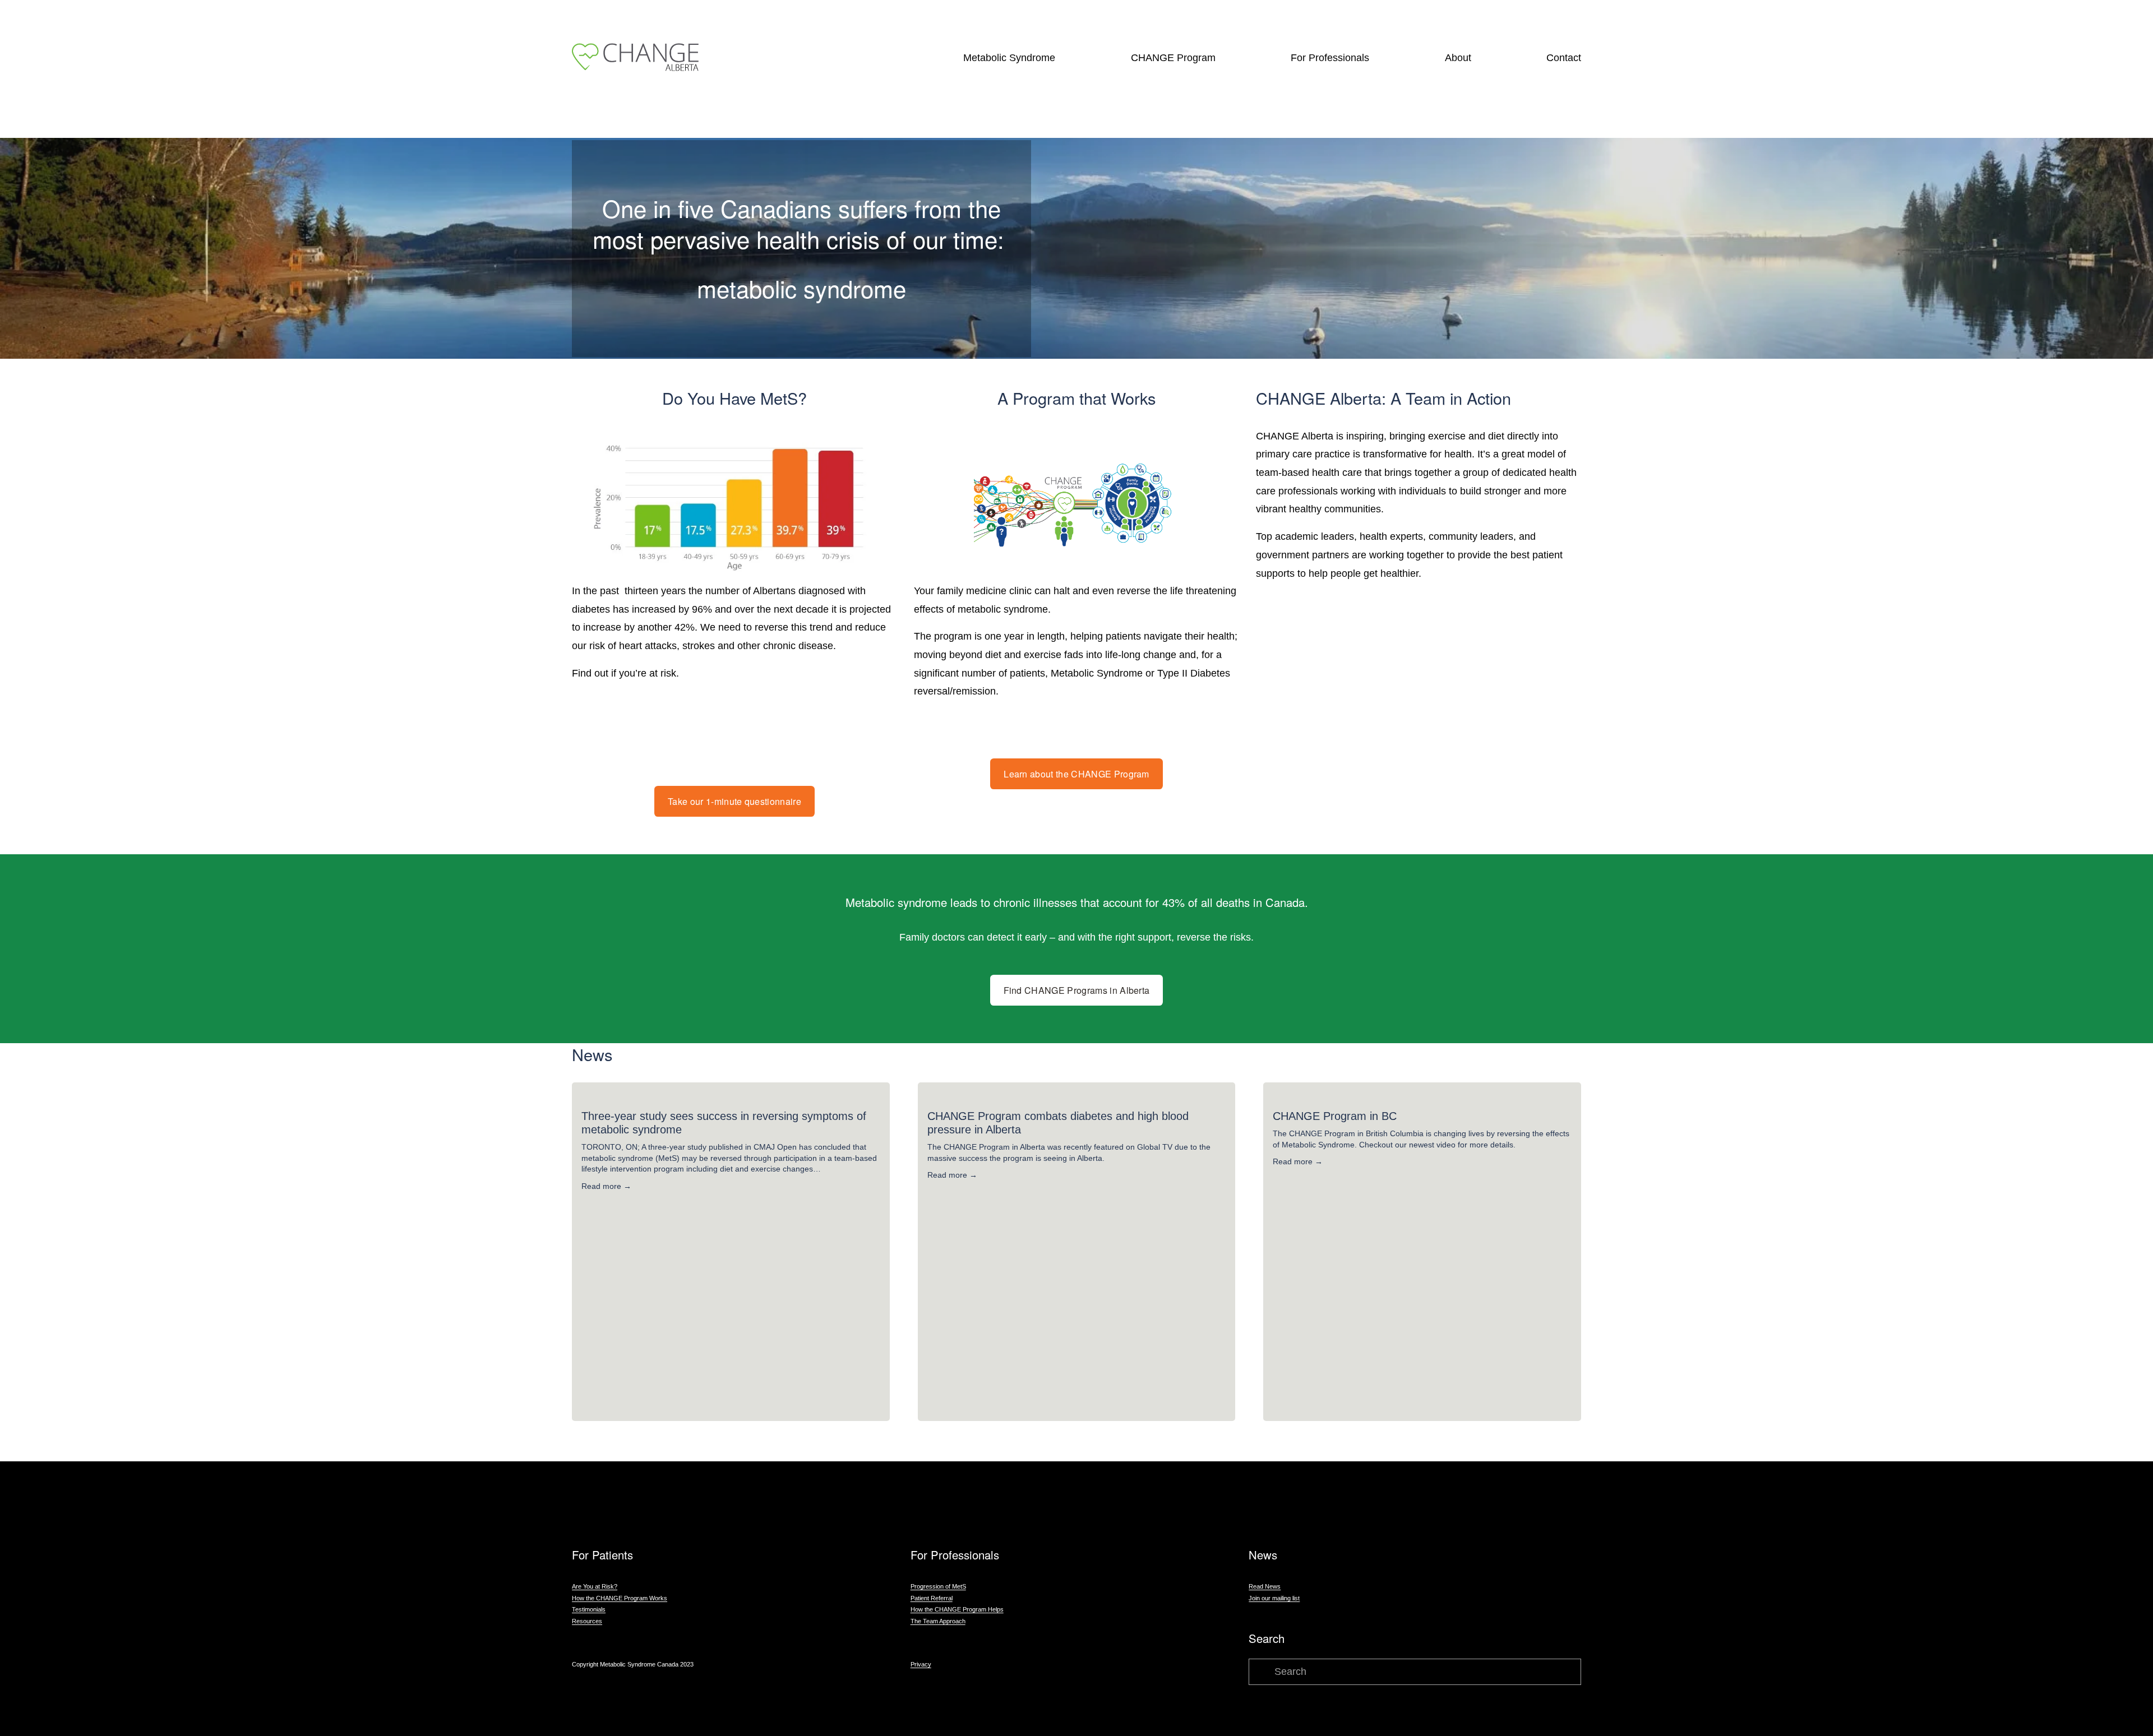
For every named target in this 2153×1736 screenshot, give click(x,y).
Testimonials (589, 1609)
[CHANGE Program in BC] (1422, 1096)
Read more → (606, 1186)
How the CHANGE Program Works (620, 1598)
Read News (1265, 1586)
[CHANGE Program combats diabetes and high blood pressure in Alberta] (1077, 1096)
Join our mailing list (1274, 1598)
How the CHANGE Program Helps (957, 1609)
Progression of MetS (938, 1586)
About (1458, 58)
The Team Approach (938, 1621)
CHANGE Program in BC (1335, 1116)
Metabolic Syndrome (1009, 58)
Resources (587, 1621)
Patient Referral (932, 1598)
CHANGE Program (1173, 58)
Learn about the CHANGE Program (1076, 774)
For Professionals (1330, 58)
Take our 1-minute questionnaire (734, 801)
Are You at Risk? (595, 1586)
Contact (1564, 58)
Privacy (921, 1664)
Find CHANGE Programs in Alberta (1077, 990)
